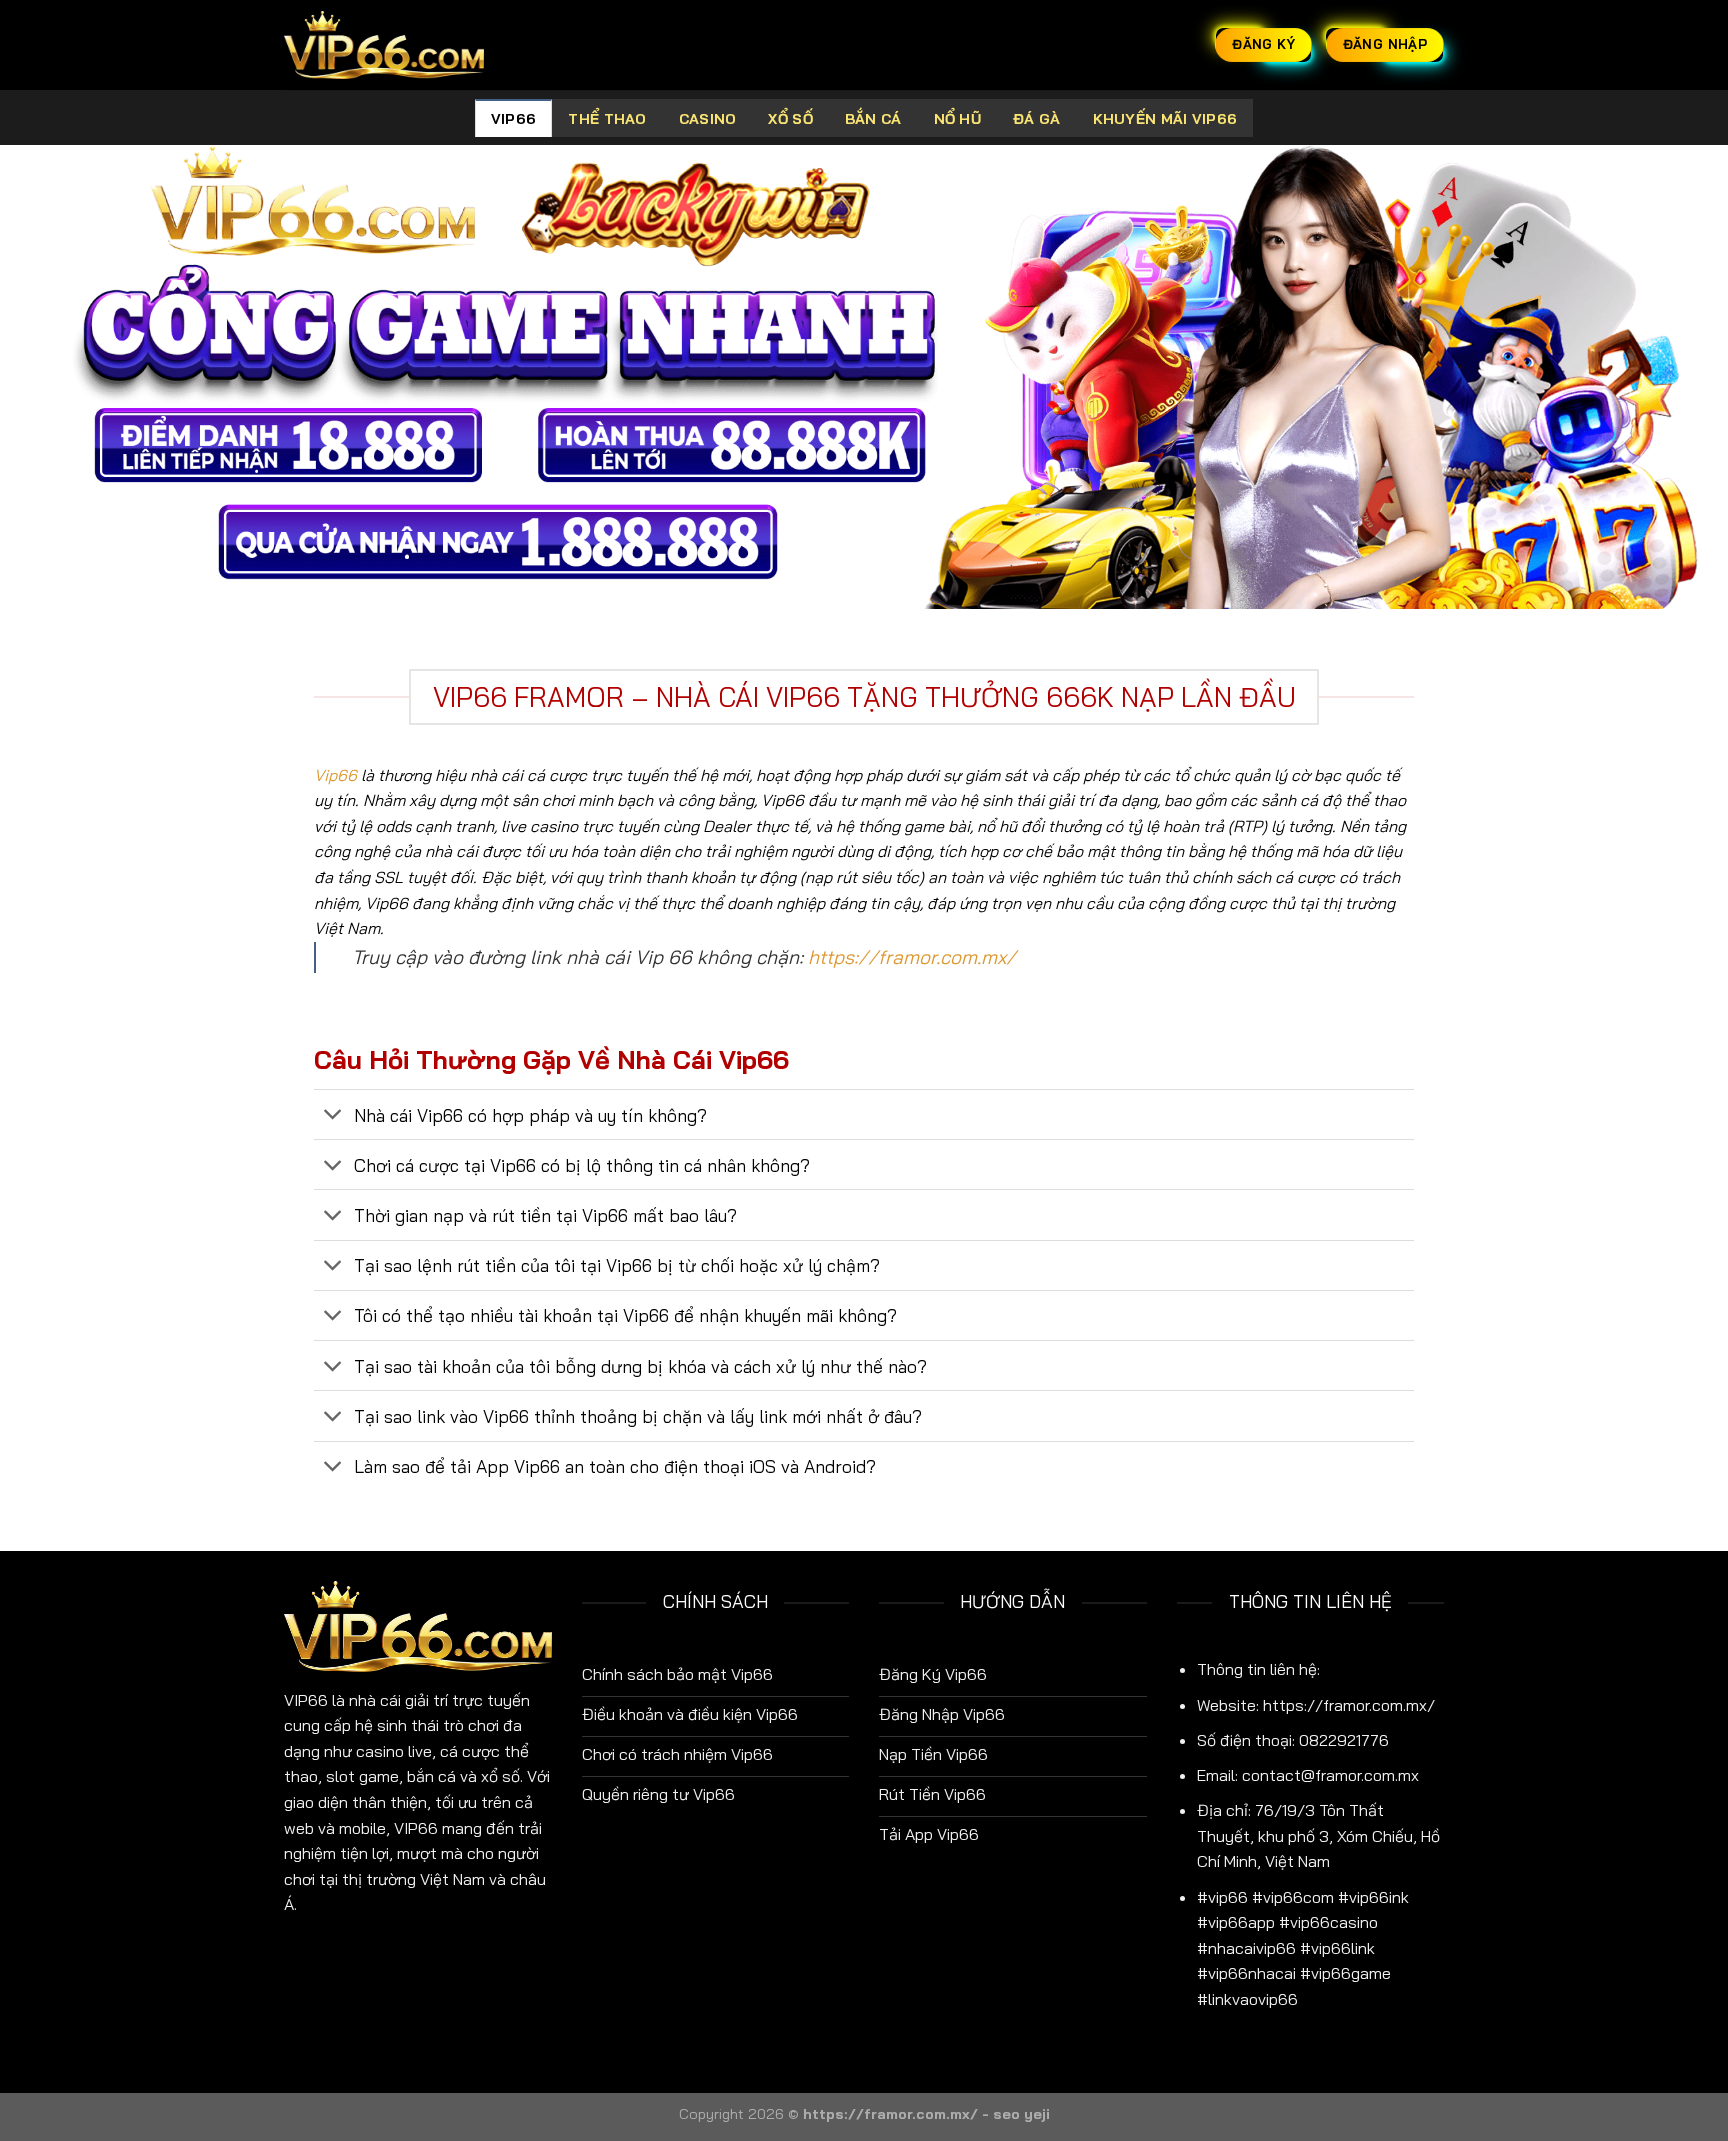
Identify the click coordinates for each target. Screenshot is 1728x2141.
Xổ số (790, 119)
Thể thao (607, 119)
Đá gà (1036, 119)
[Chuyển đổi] (333, 1116)
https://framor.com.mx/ (912, 957)
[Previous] (60, 377)
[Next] (1668, 377)
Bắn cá (873, 119)
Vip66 (335, 775)
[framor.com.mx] (384, 45)
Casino (708, 119)
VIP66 (513, 119)
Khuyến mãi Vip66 (1165, 119)
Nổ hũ (957, 119)
